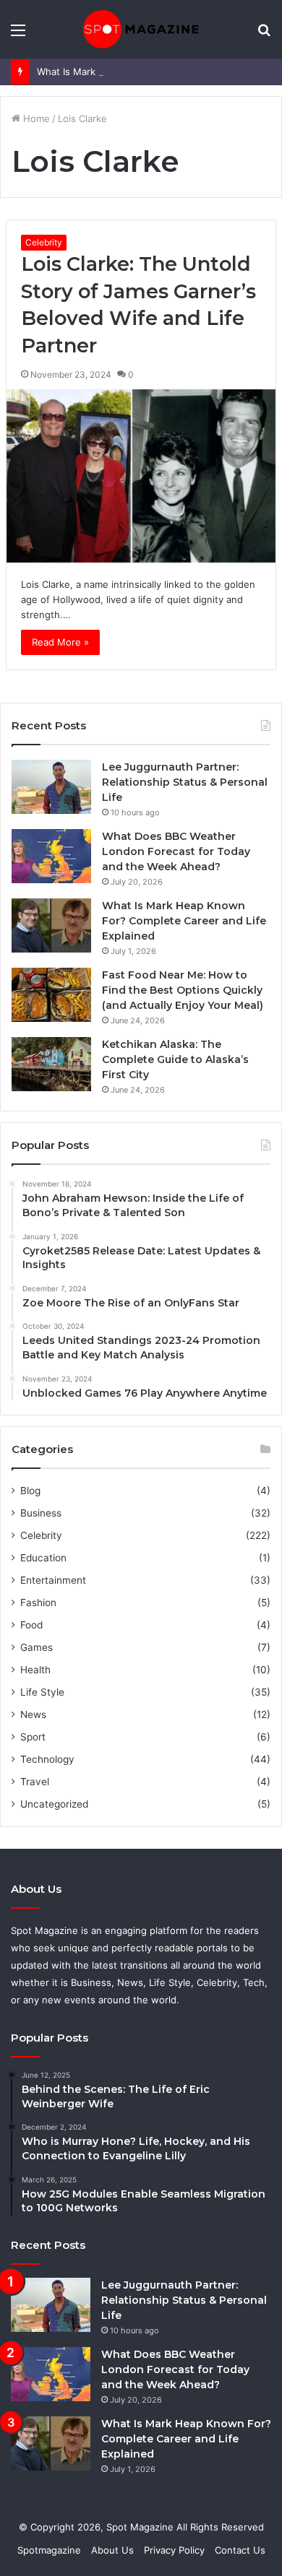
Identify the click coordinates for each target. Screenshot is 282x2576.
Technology (47, 1759)
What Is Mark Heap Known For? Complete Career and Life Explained (184, 921)
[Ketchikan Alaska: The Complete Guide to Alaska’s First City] (51, 1064)
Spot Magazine (141, 2527)
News (33, 1714)
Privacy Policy (174, 2550)
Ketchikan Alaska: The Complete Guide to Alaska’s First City (175, 1059)
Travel (35, 1782)
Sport (33, 1737)
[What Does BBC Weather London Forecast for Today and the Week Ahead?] (51, 856)
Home (35, 118)
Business (41, 1513)
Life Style (42, 1692)
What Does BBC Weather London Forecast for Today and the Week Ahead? (176, 851)
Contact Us (240, 2550)
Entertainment (53, 1580)
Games (37, 1647)
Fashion (38, 1603)
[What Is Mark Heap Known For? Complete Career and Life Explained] (51, 925)
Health (35, 1670)
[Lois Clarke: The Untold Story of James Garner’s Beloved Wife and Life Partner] (141, 476)
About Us (112, 2550)
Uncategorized (54, 1804)
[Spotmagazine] (141, 29)
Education (43, 1558)
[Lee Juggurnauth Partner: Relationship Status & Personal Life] (51, 787)
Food (31, 1625)
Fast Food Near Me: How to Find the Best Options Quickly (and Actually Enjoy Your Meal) (183, 990)
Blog (30, 1491)
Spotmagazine (49, 2550)
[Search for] (264, 35)
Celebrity (44, 242)
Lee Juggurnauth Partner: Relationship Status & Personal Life (185, 782)
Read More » (60, 642)
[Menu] (18, 35)
